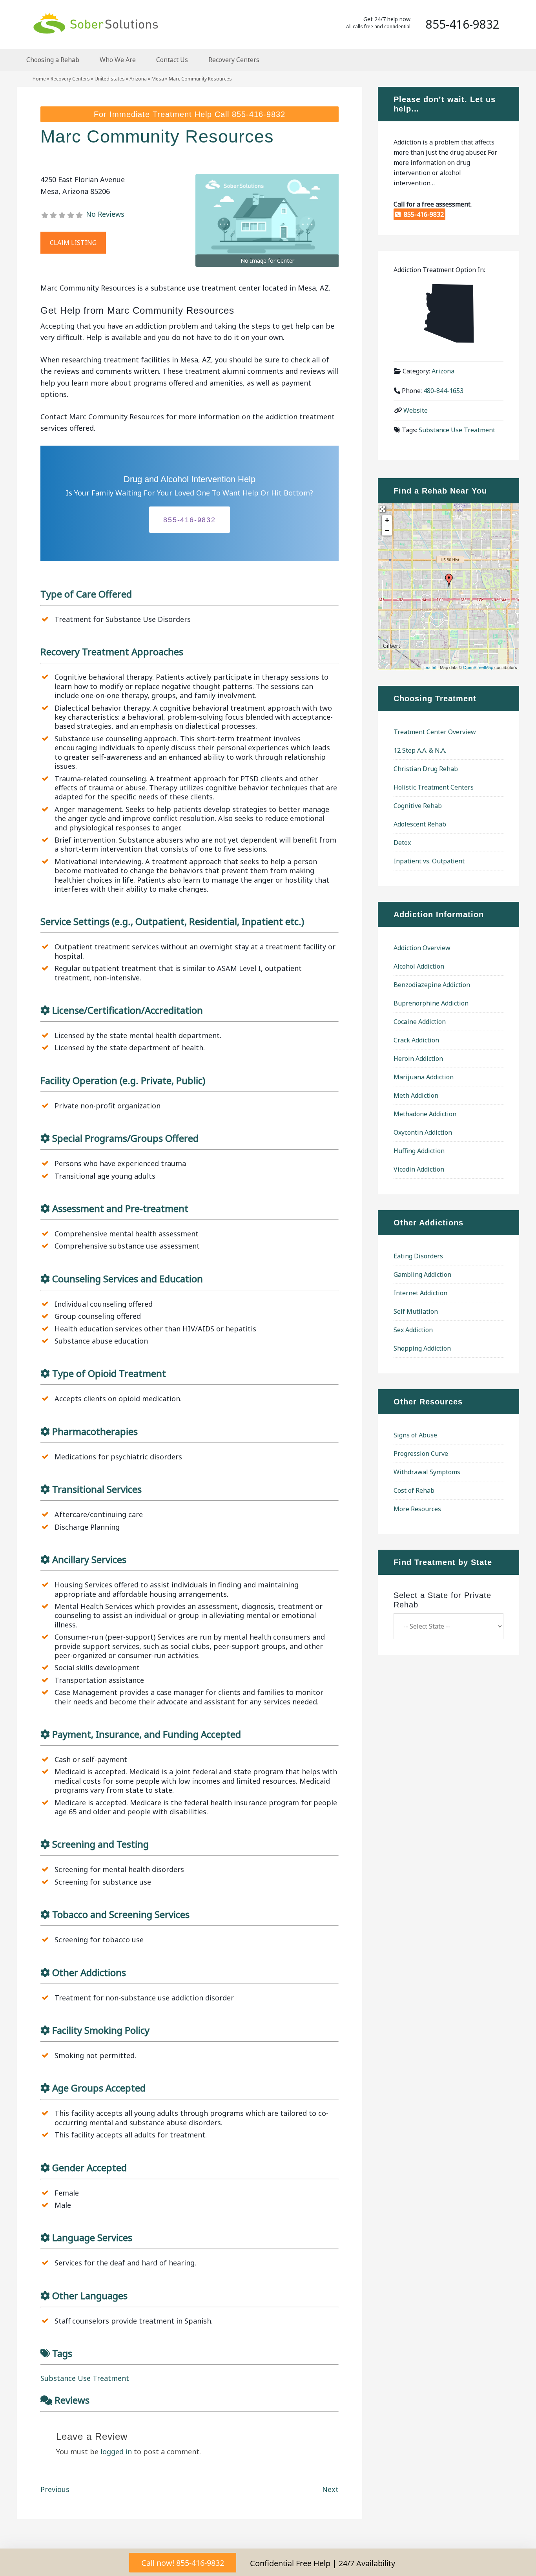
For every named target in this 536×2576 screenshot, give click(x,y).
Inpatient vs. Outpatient (429, 861)
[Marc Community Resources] (449, 580)
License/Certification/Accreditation (128, 1010)
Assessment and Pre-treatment (120, 1208)
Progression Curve (421, 1453)
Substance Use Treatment (85, 2378)
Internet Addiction (420, 1293)
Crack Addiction (416, 1040)
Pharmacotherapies (95, 1431)
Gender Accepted (89, 2167)
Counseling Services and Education (128, 1279)
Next (330, 2489)
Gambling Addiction (422, 1274)
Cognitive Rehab (418, 806)
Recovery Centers (70, 79)
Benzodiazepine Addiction (432, 985)
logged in (116, 2452)
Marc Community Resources (157, 136)
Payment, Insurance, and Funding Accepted (147, 1734)
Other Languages (90, 2295)
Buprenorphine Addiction (431, 1003)
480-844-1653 (443, 391)
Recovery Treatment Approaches (112, 652)
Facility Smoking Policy (101, 2030)
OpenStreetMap (478, 667)
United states (110, 79)
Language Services (92, 2237)
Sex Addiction (413, 1330)
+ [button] (387, 520)
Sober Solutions (95, 23)
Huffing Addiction (419, 1151)
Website (416, 410)
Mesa (158, 79)
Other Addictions (89, 1972)
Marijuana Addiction (424, 1077)
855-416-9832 (259, 114)
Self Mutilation (416, 1311)
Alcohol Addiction (419, 966)
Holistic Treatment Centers (434, 787)
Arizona (138, 79)
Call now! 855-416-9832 (183, 2563)
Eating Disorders (418, 1256)
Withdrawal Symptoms (427, 1472)
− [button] (387, 530)
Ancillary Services (89, 1559)
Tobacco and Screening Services (121, 1914)
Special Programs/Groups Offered (125, 1138)
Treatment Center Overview (435, 732)
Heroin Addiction (418, 1059)
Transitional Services (97, 1489)
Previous (55, 2489)
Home (39, 79)
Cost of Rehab (414, 1490)
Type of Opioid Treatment (109, 1373)
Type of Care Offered (86, 594)
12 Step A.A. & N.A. (420, 750)
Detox (402, 843)
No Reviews (105, 214)
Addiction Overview (422, 948)
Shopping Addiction (422, 1348)
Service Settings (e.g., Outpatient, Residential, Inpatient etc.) (172, 921)
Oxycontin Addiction (423, 1132)
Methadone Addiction (425, 1114)
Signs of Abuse (415, 1435)
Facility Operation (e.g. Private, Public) (123, 1080)
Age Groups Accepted (99, 2088)
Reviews (72, 2400)
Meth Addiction (416, 1095)
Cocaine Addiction (420, 1022)
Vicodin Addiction (419, 1169)
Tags (62, 2353)
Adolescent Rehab (420, 824)
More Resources (417, 1509)
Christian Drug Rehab (426, 769)
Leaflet (430, 667)
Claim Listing (73, 243)
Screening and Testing (100, 1844)
